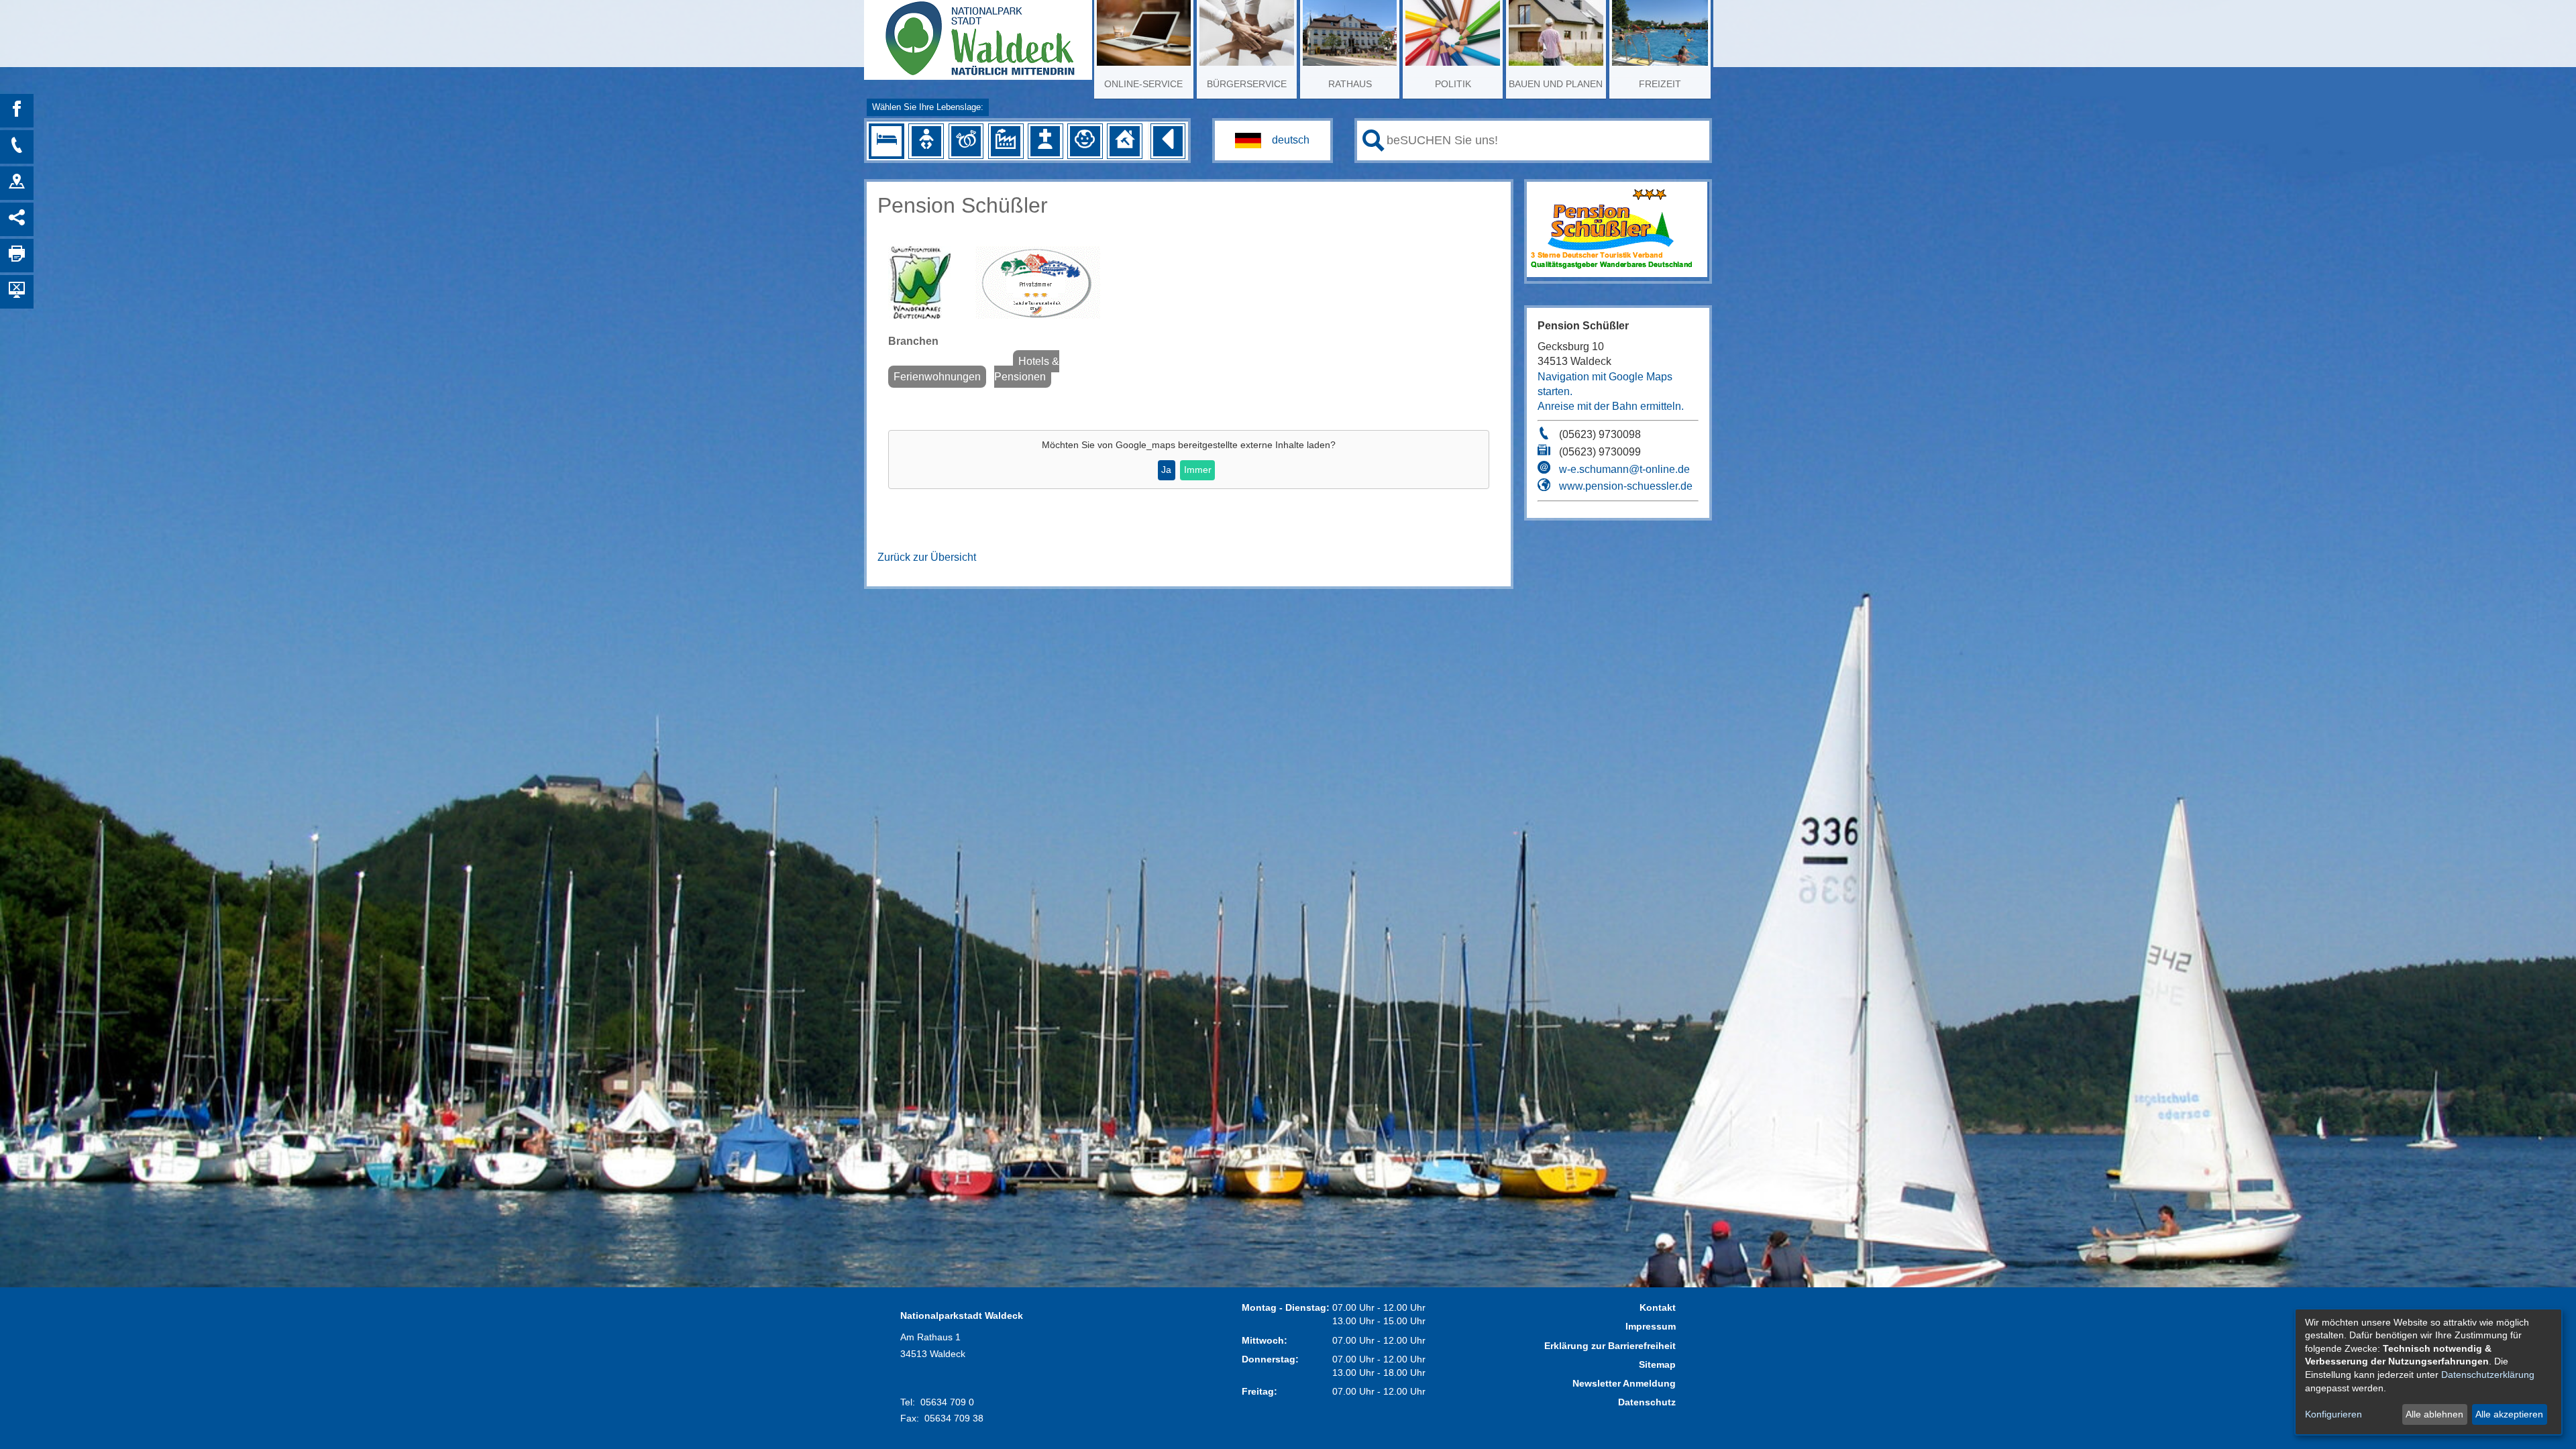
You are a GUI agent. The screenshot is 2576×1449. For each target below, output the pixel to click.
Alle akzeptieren (2509, 1414)
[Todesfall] (1045, 141)
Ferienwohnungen (937, 377)
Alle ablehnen (2434, 1414)
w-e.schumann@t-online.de (1624, 469)
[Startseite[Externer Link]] (978, 34)
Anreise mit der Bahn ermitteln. (1611, 406)
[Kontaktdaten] (17, 147)
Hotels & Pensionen (1027, 369)
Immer (1198, 470)
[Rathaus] (17, 183)
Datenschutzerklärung (2488, 1375)
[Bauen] (1124, 141)
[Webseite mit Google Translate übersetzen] (1273, 141)
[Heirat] (966, 141)
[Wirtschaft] (1006, 141)
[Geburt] (926, 141)
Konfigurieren (2333, 1414)
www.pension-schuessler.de (1626, 486)
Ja (1166, 470)
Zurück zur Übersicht (927, 557)
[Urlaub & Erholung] (886, 141)
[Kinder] (1085, 141)
